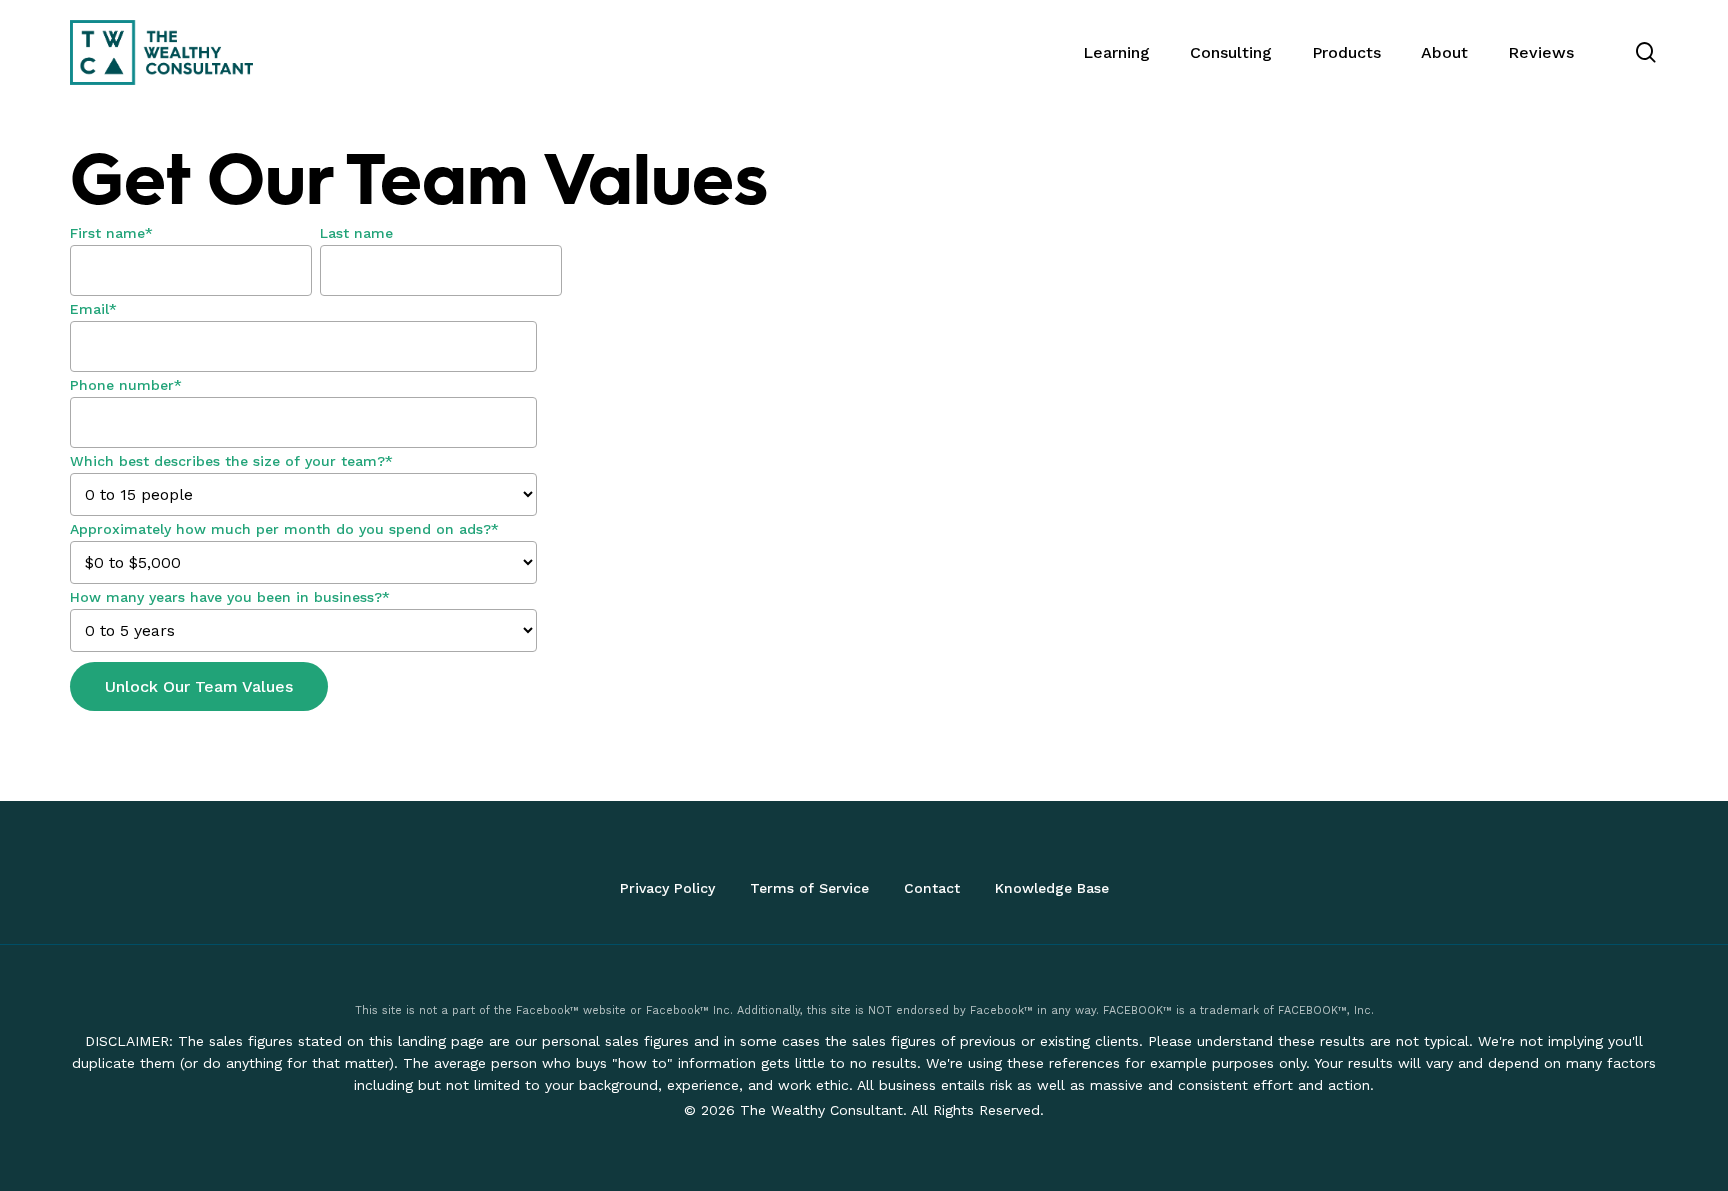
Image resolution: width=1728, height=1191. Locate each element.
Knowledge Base (1052, 888)
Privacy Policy (667, 888)
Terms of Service (809, 888)
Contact (932, 888)
